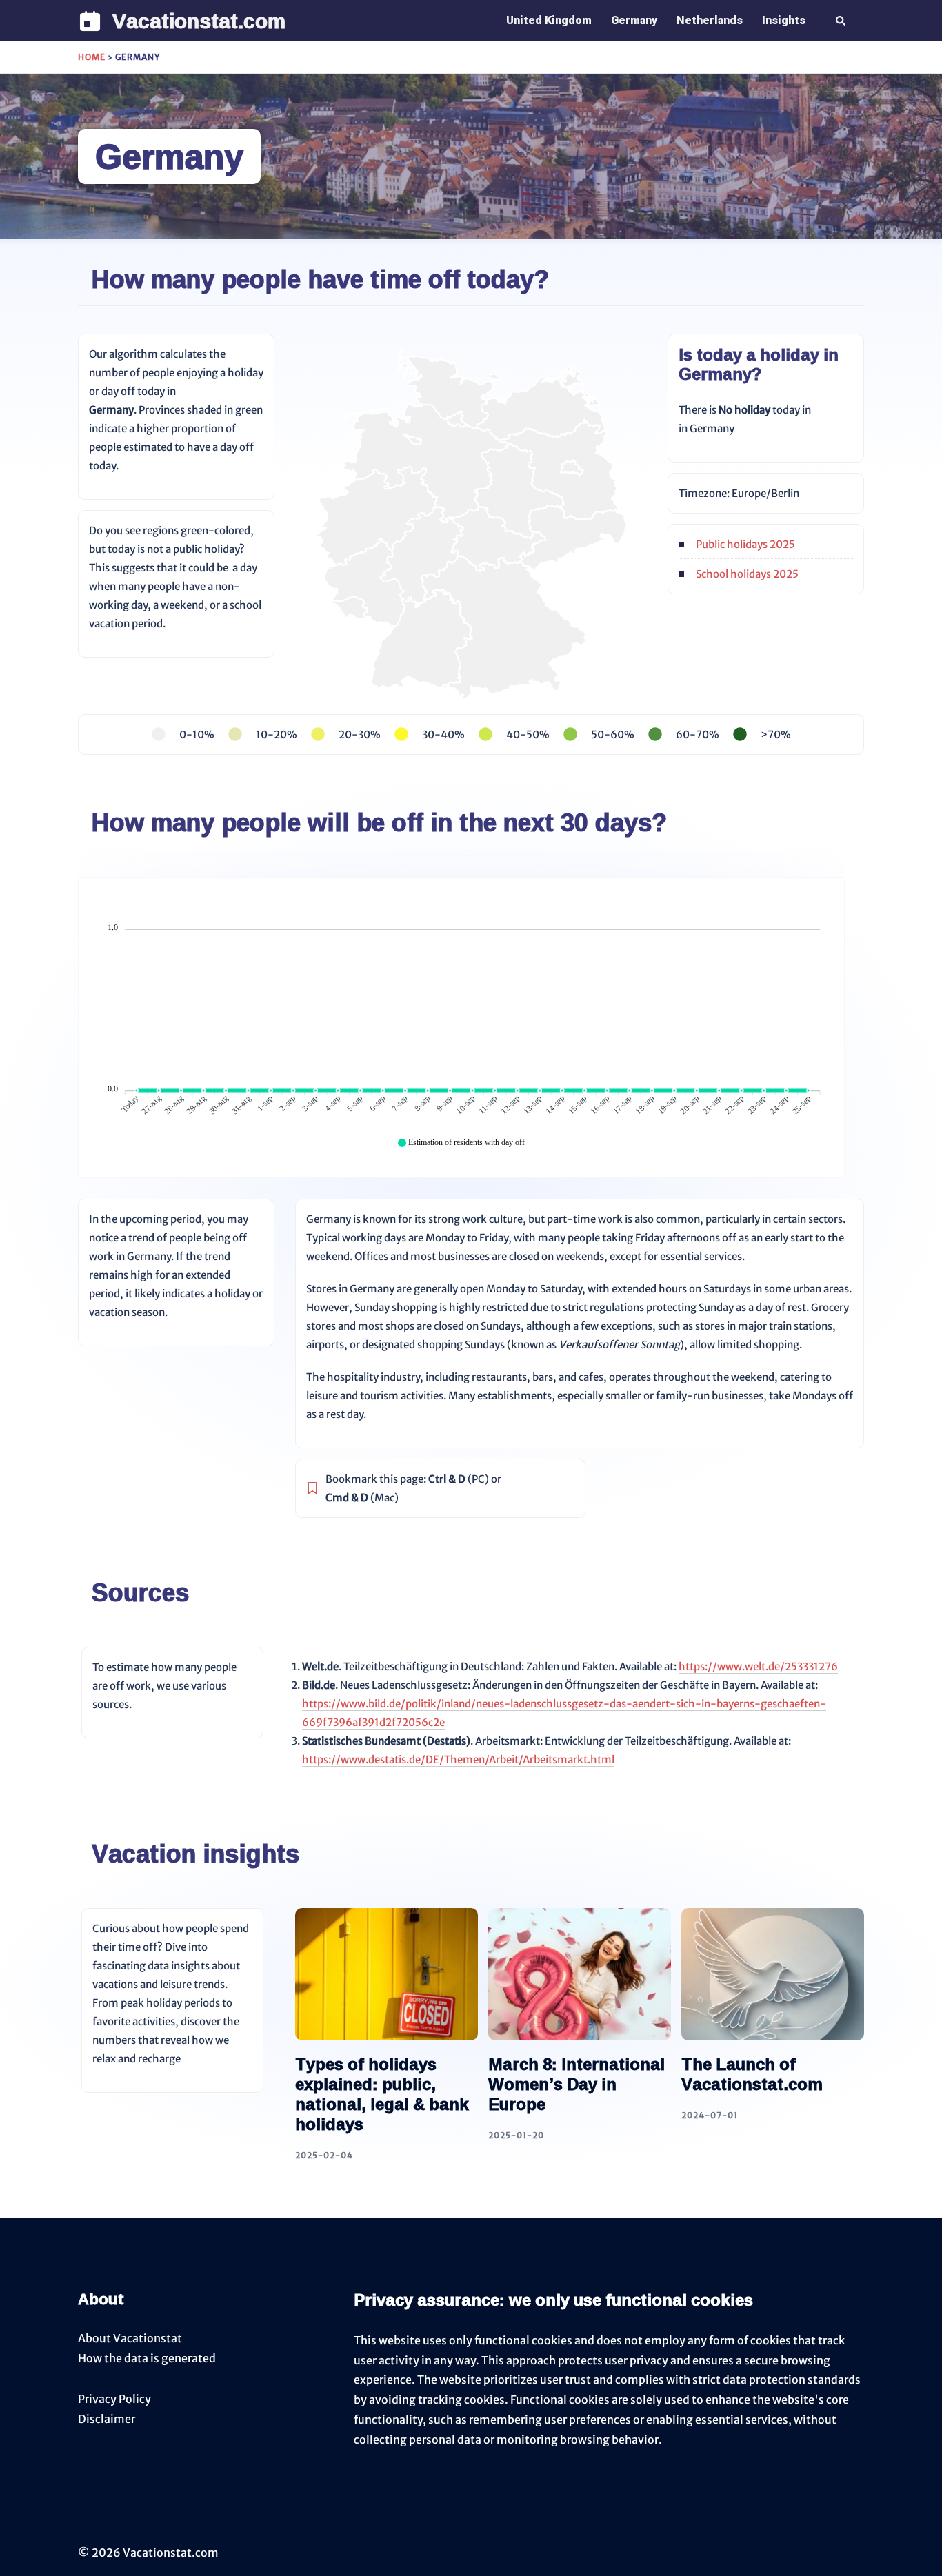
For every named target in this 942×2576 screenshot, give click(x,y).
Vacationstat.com (199, 20)
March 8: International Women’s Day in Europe (577, 2084)
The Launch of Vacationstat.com (752, 2074)
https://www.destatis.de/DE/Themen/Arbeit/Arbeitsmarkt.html (458, 1759)
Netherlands (710, 20)
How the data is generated (147, 2358)
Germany (634, 20)
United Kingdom (549, 20)
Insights (784, 20)
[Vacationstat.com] (90, 21)
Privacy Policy (114, 2399)
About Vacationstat (130, 2338)
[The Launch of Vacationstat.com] (773, 1973)
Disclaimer (107, 2419)
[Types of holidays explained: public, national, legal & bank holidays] (387, 1973)
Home (92, 57)
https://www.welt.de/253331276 (758, 1666)
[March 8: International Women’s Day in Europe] (580, 1973)
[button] (841, 21)
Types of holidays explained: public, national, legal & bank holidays (382, 2093)
